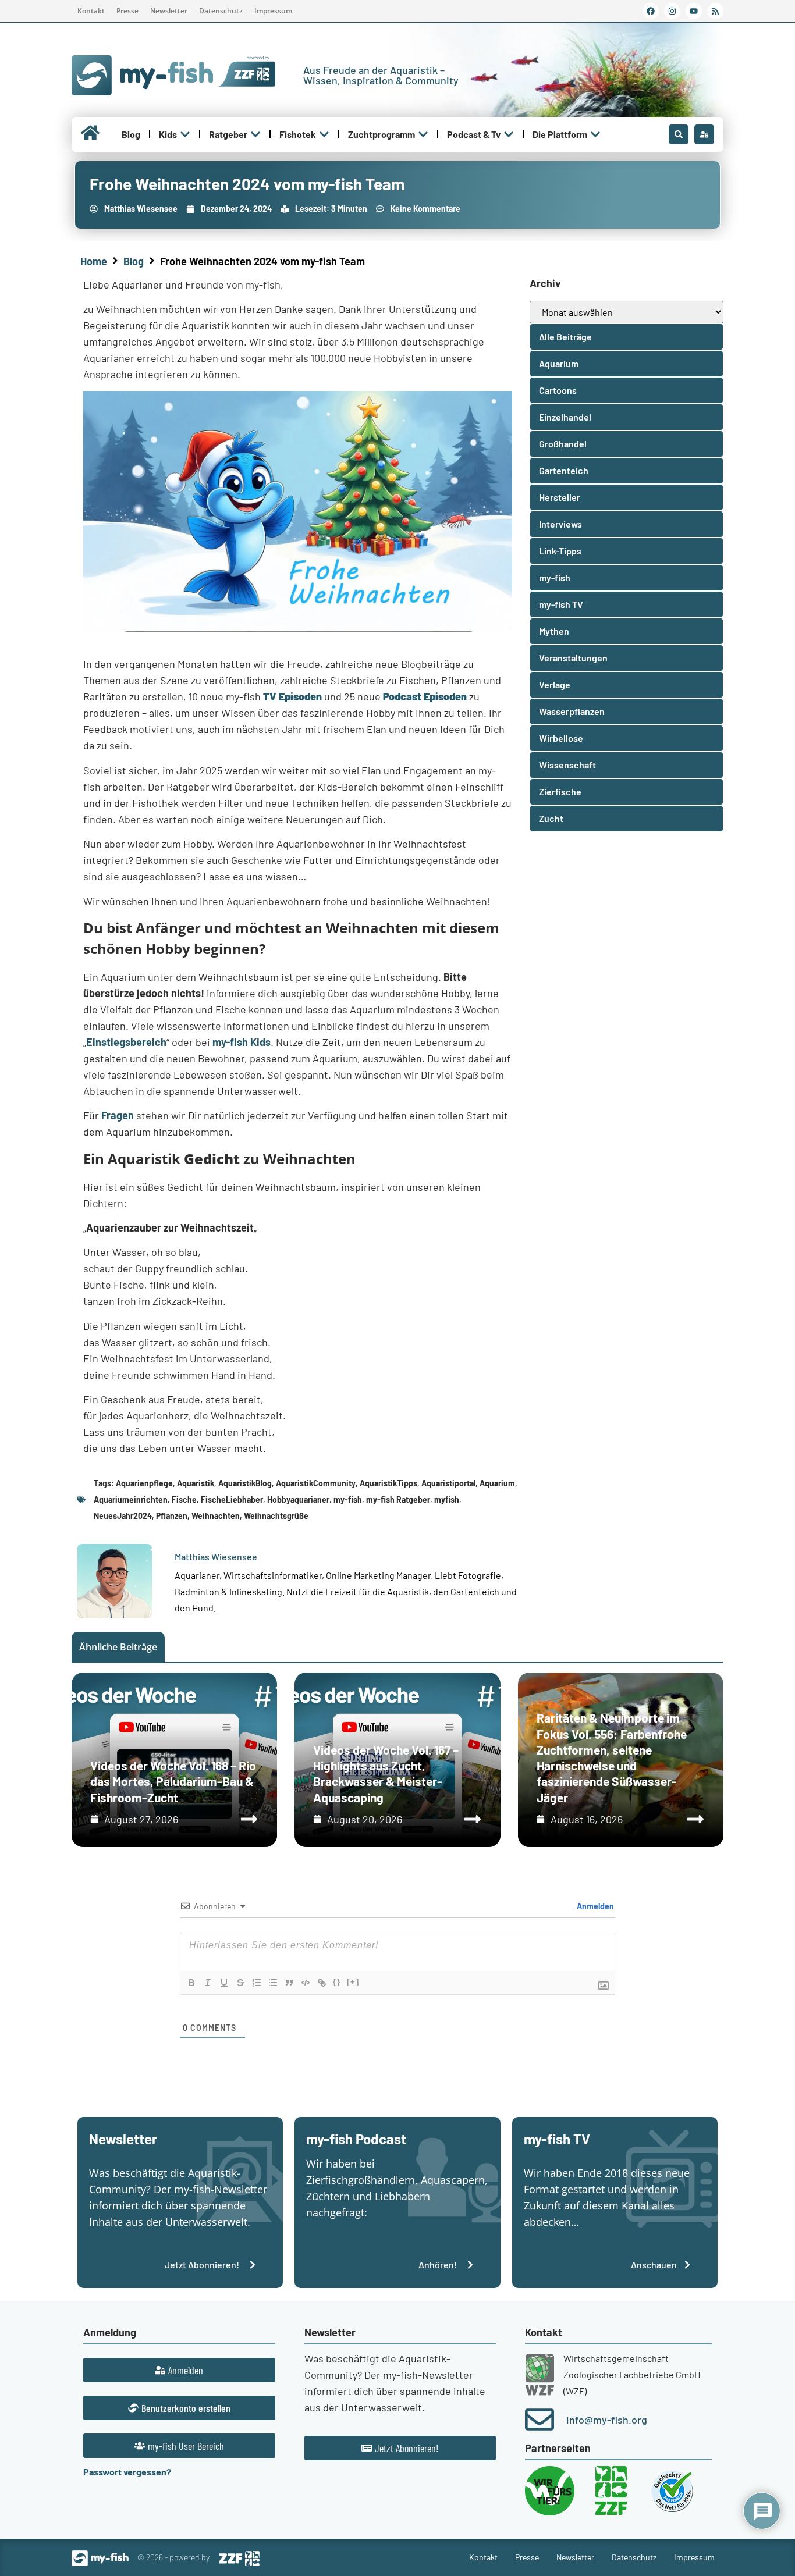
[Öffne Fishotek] (324, 134)
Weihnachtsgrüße (276, 1516)
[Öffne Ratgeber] (255, 134)
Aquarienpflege (144, 1483)
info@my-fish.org (607, 2420)
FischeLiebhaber (232, 1499)
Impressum (273, 11)
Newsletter (169, 11)
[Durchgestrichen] (240, 1983)
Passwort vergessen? (127, 2472)
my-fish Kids (242, 1042)
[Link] (322, 1983)
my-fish (348, 1499)
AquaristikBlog (245, 1483)
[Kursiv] (208, 1983)
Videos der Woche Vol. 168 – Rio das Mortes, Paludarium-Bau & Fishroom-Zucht (173, 1781)
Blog (134, 261)
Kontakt (91, 11)
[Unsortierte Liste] (273, 1983)
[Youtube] (694, 11)
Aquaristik (196, 1483)
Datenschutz (221, 11)
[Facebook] (651, 11)
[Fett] (191, 1983)
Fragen (118, 1115)
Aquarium (497, 1483)
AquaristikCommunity (316, 1483)
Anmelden (595, 1906)
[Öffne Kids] (185, 134)
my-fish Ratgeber (398, 1499)
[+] (353, 1982)
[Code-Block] (306, 1983)
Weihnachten (216, 1516)
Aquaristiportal (448, 1483)
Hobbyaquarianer (298, 1499)
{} (337, 1982)
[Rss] (715, 11)
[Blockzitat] (289, 1983)
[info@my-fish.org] (540, 2420)
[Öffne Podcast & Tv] (509, 134)
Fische (184, 1499)
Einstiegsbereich (126, 1042)
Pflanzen (172, 1516)
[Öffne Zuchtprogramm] (423, 134)
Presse (127, 11)
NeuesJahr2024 (123, 1516)
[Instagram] (672, 11)
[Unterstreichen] (224, 1983)
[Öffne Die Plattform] (595, 134)
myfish (447, 1499)
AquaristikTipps (388, 1483)
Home (94, 261)
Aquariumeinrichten (131, 1499)
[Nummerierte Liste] (257, 1983)
